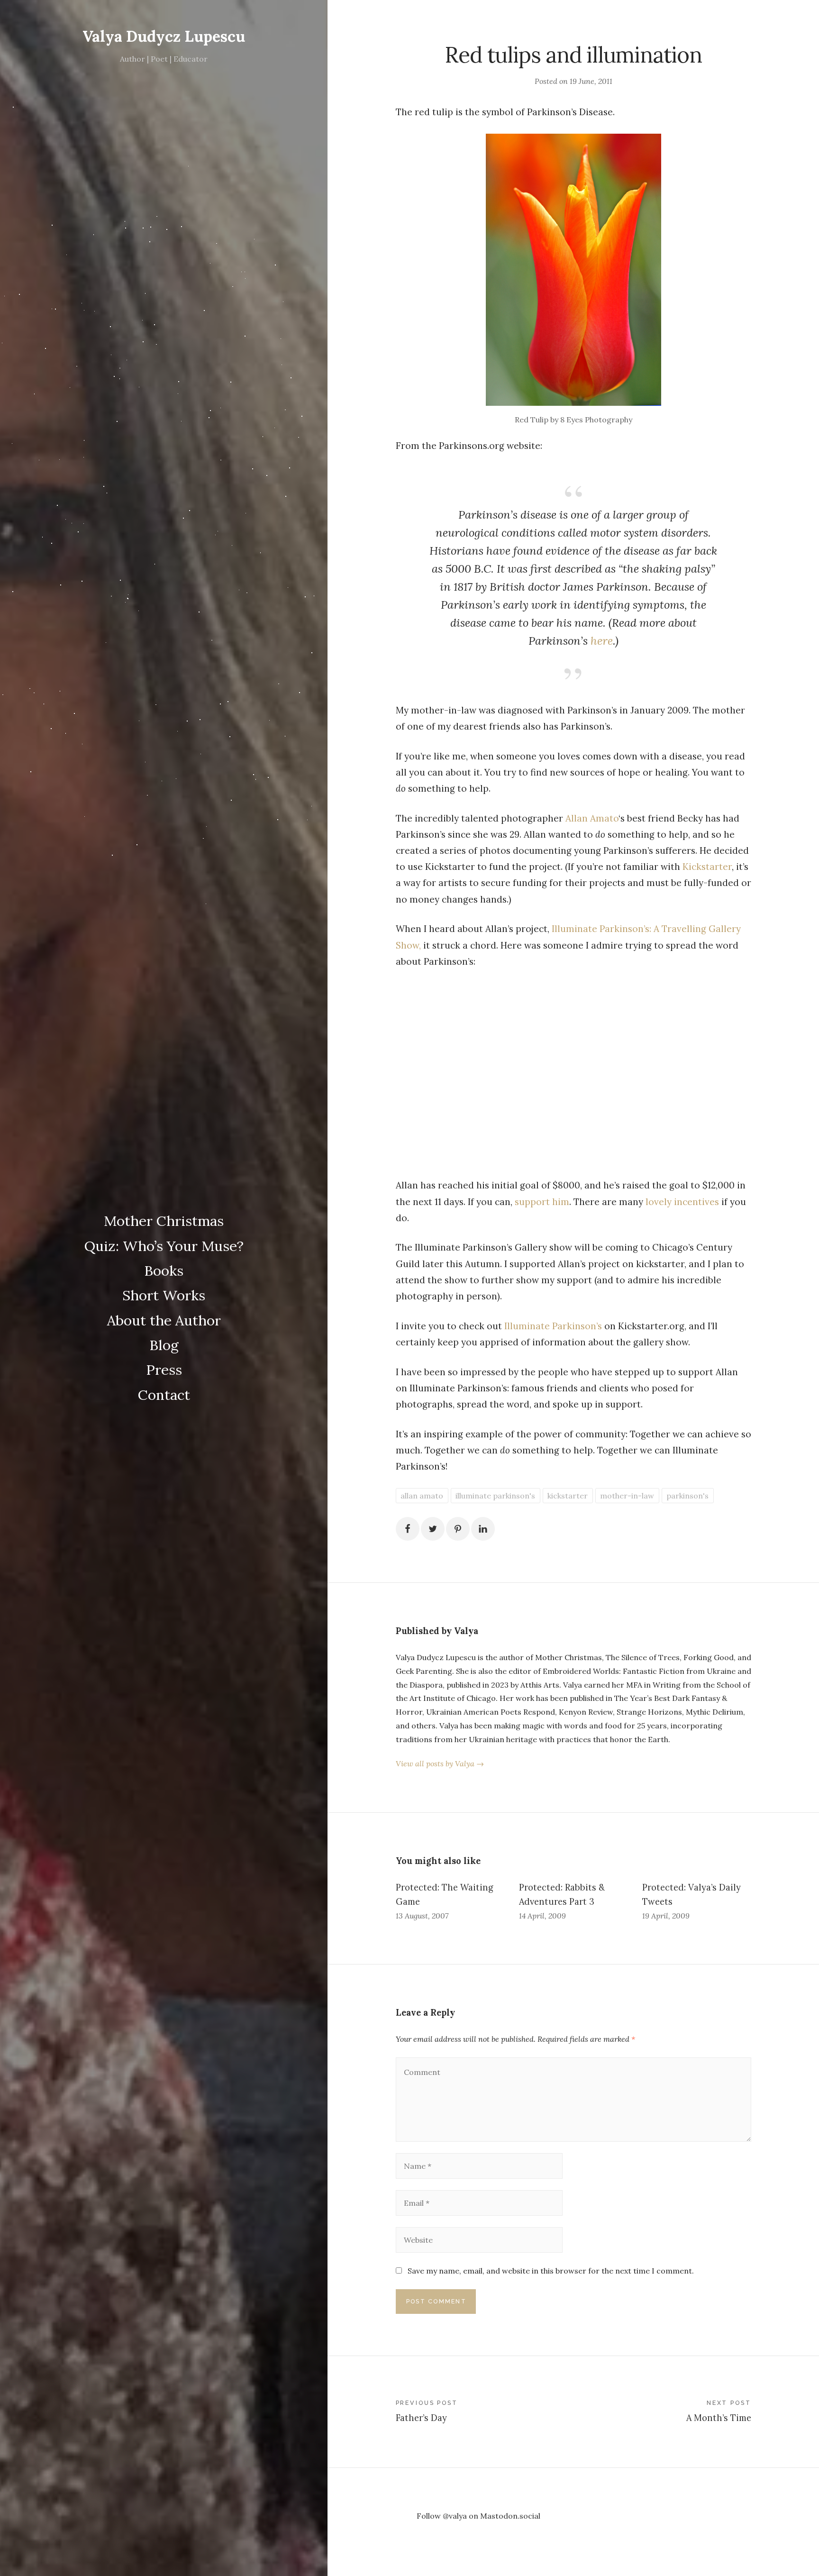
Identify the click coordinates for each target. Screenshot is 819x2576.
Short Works (164, 1295)
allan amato (422, 1496)
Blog (164, 1345)
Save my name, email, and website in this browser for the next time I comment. (551, 2271)
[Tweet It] (433, 1529)
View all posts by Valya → (440, 1763)
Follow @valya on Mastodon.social (478, 2516)
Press (164, 1370)
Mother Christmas (164, 1221)
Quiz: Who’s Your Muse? (164, 1246)
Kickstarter (707, 867)
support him (542, 1202)
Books (164, 1270)
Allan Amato (592, 818)
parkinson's (687, 1496)
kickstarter (568, 1496)
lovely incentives (682, 1202)
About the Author (164, 1320)
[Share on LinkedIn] (483, 1529)
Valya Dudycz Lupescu (164, 36)
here (602, 641)
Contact (164, 1395)
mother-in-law (627, 1496)
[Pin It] (458, 1529)
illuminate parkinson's (495, 1496)
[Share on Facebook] (408, 1529)
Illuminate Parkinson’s (552, 1326)
